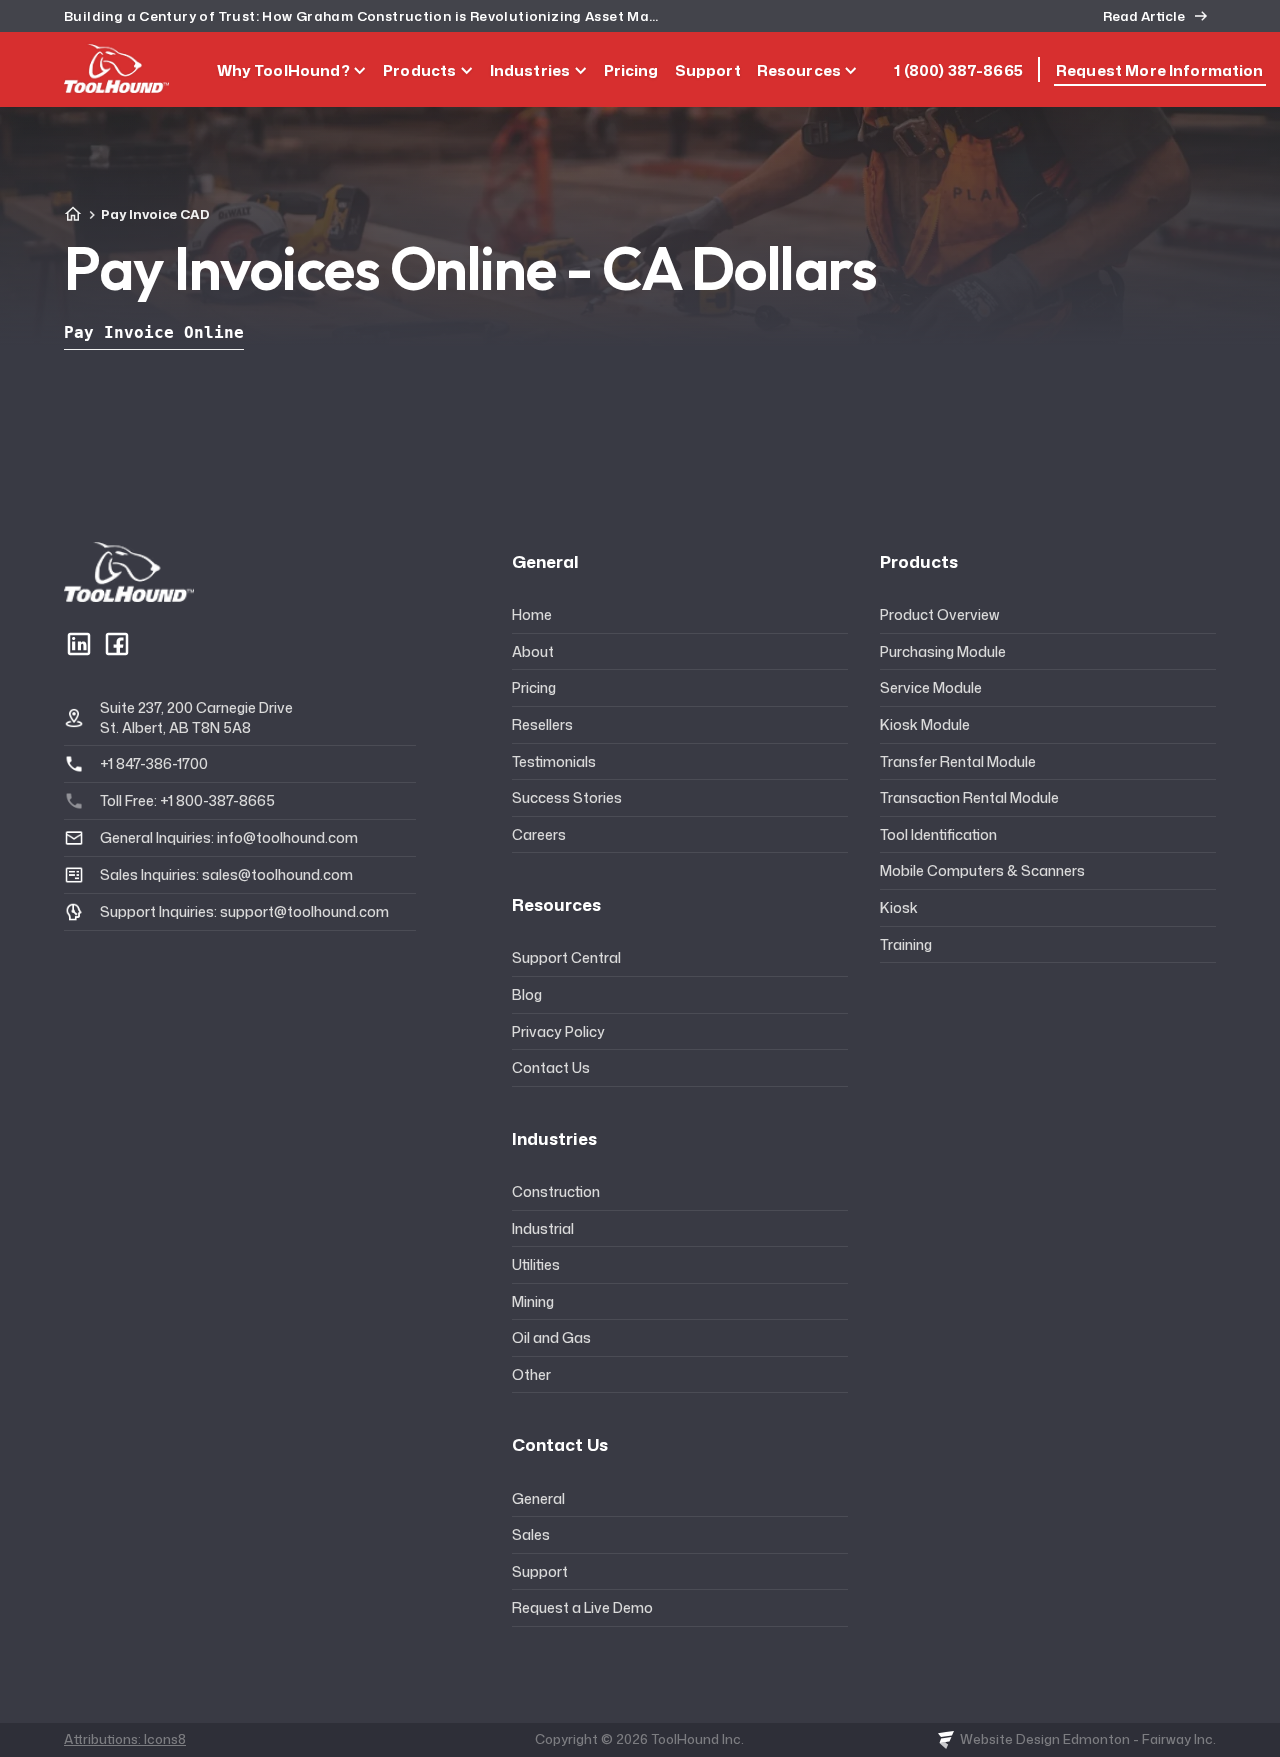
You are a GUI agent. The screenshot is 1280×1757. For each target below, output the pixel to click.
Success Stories (567, 797)
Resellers (542, 724)
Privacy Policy (558, 1031)
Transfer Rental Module (958, 761)
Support (540, 1571)
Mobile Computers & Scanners (982, 870)
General (538, 1498)
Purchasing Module (943, 651)
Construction (556, 1191)
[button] (292, 69)
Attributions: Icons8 (125, 1739)
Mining (533, 1301)
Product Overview (939, 614)
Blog (527, 994)
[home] (116, 68)
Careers (539, 834)
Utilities (536, 1264)
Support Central (566, 957)
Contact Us (551, 1067)
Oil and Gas (551, 1337)
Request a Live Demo (582, 1607)
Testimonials (554, 761)
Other (531, 1374)
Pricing (534, 687)
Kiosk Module (925, 724)
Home (532, 614)
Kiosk (899, 907)
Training (906, 944)
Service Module (931, 687)
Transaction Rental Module (969, 797)
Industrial (543, 1228)
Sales (531, 1534)
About (533, 651)
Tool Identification (938, 834)
